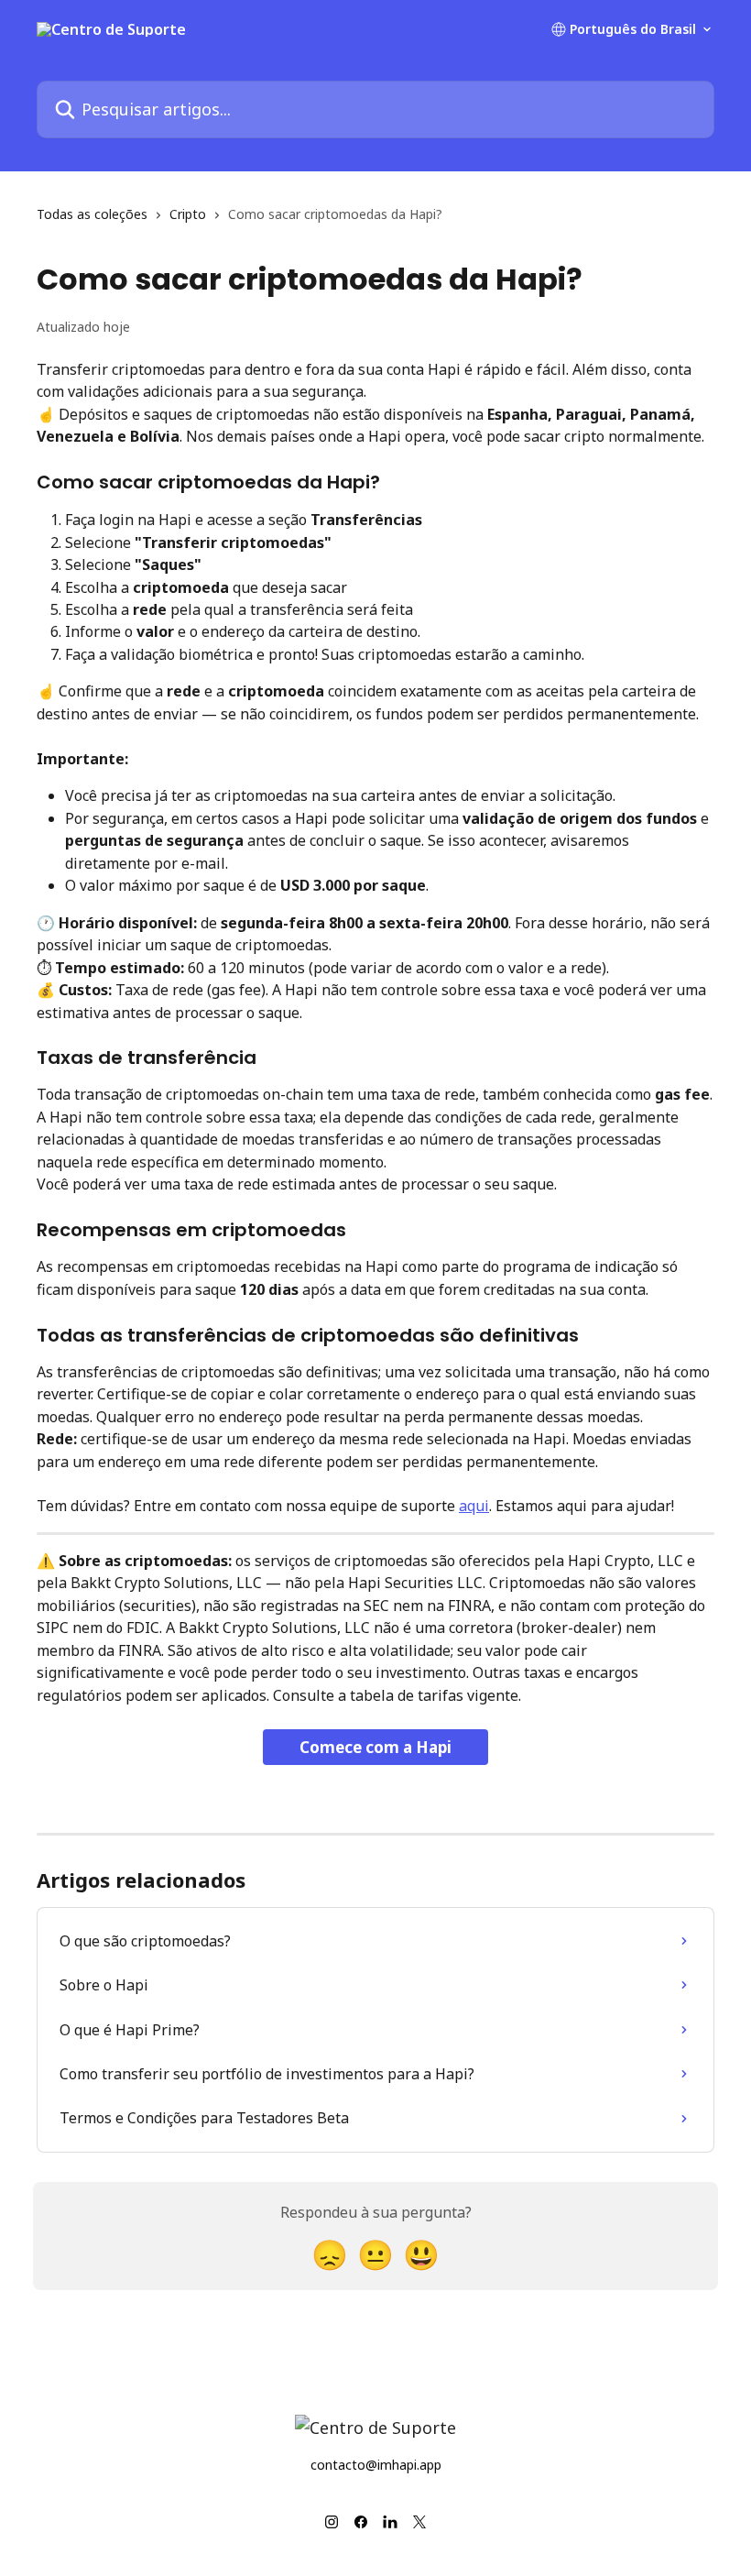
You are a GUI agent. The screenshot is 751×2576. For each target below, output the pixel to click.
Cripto (188, 214)
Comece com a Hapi (375, 1747)
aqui (474, 1506)
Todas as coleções (92, 214)
